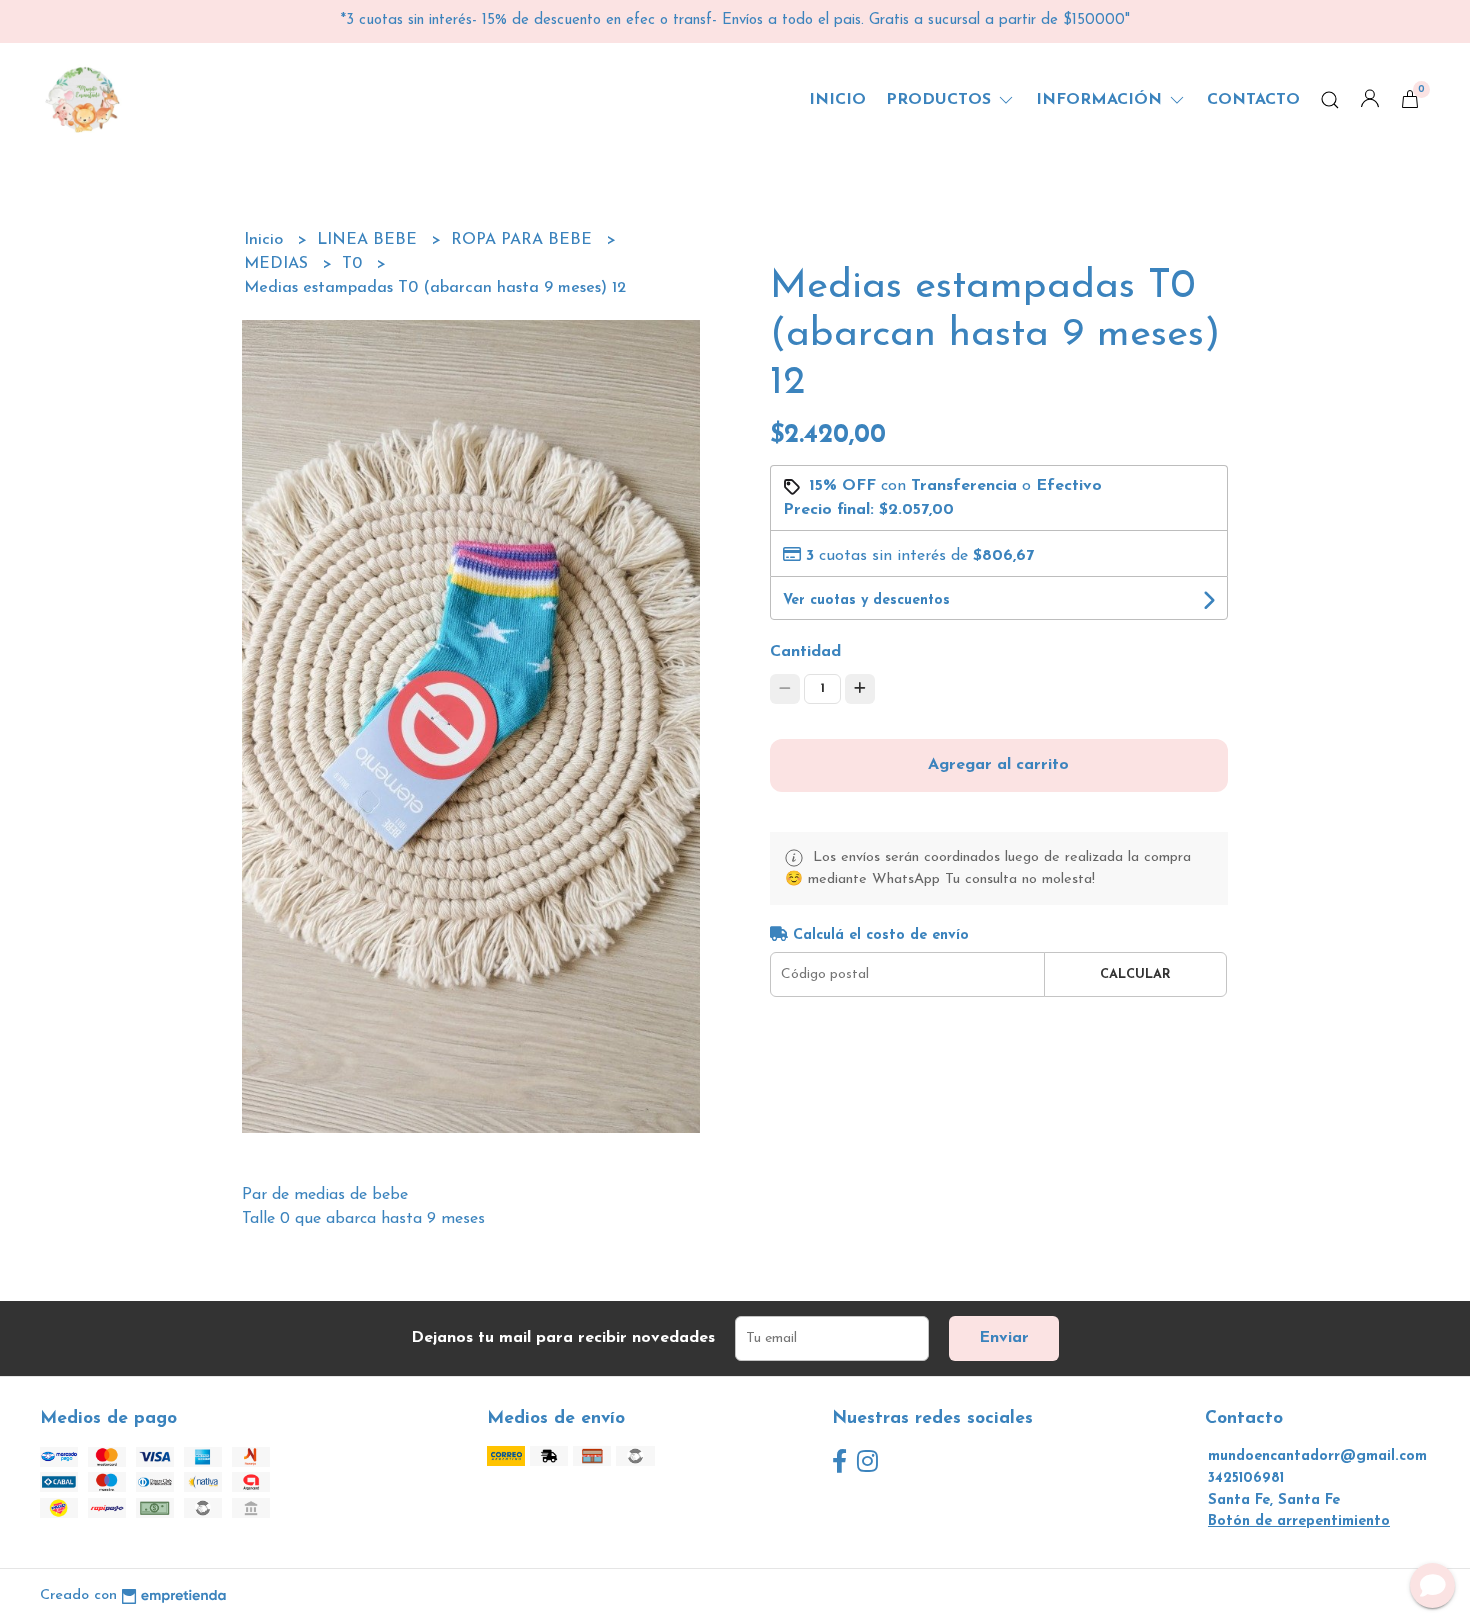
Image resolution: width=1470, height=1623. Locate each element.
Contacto (1253, 100)
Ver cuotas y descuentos (866, 600)
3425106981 (1246, 1478)
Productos (941, 100)
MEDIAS (278, 264)
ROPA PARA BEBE (524, 240)
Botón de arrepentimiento (1299, 1521)
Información (1101, 100)
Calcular (1135, 974)
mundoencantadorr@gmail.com (1317, 1456)
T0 (354, 264)
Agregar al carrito (998, 765)
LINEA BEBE (369, 240)
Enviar (1004, 1338)
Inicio (837, 100)
